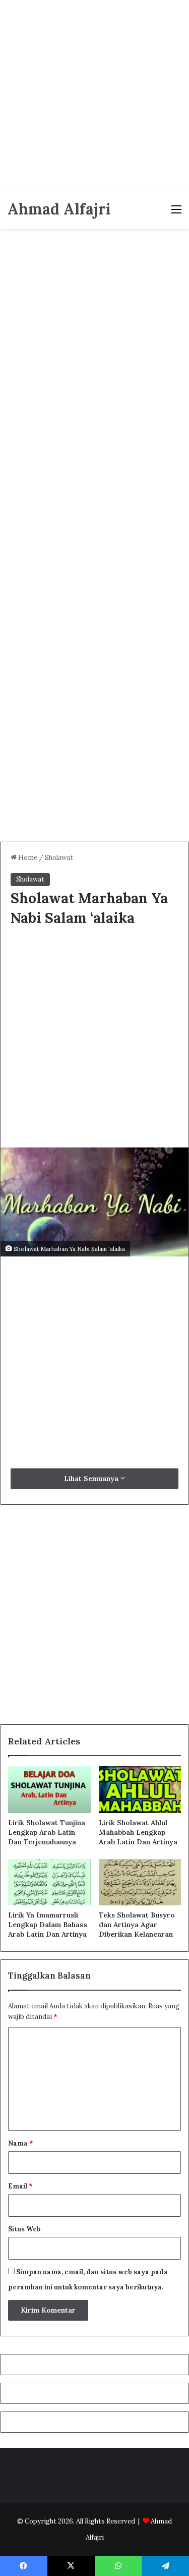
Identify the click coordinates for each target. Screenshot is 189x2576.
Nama (21, 2143)
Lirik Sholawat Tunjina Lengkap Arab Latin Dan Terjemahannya (47, 1832)
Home (27, 858)
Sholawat (59, 858)
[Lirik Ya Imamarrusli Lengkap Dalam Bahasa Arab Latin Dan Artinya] (49, 1882)
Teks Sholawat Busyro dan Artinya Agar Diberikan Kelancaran (137, 1925)
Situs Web (24, 2229)
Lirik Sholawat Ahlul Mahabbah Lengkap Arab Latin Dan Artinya (138, 1832)
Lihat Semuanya (92, 1478)
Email (20, 2186)
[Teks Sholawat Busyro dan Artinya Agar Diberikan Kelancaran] (140, 1882)
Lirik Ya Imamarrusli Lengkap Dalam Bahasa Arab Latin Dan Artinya (48, 1925)
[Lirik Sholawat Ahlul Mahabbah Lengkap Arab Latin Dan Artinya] (140, 1789)
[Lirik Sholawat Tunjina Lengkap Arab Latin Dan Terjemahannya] (49, 1789)
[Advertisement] (94, 95)
